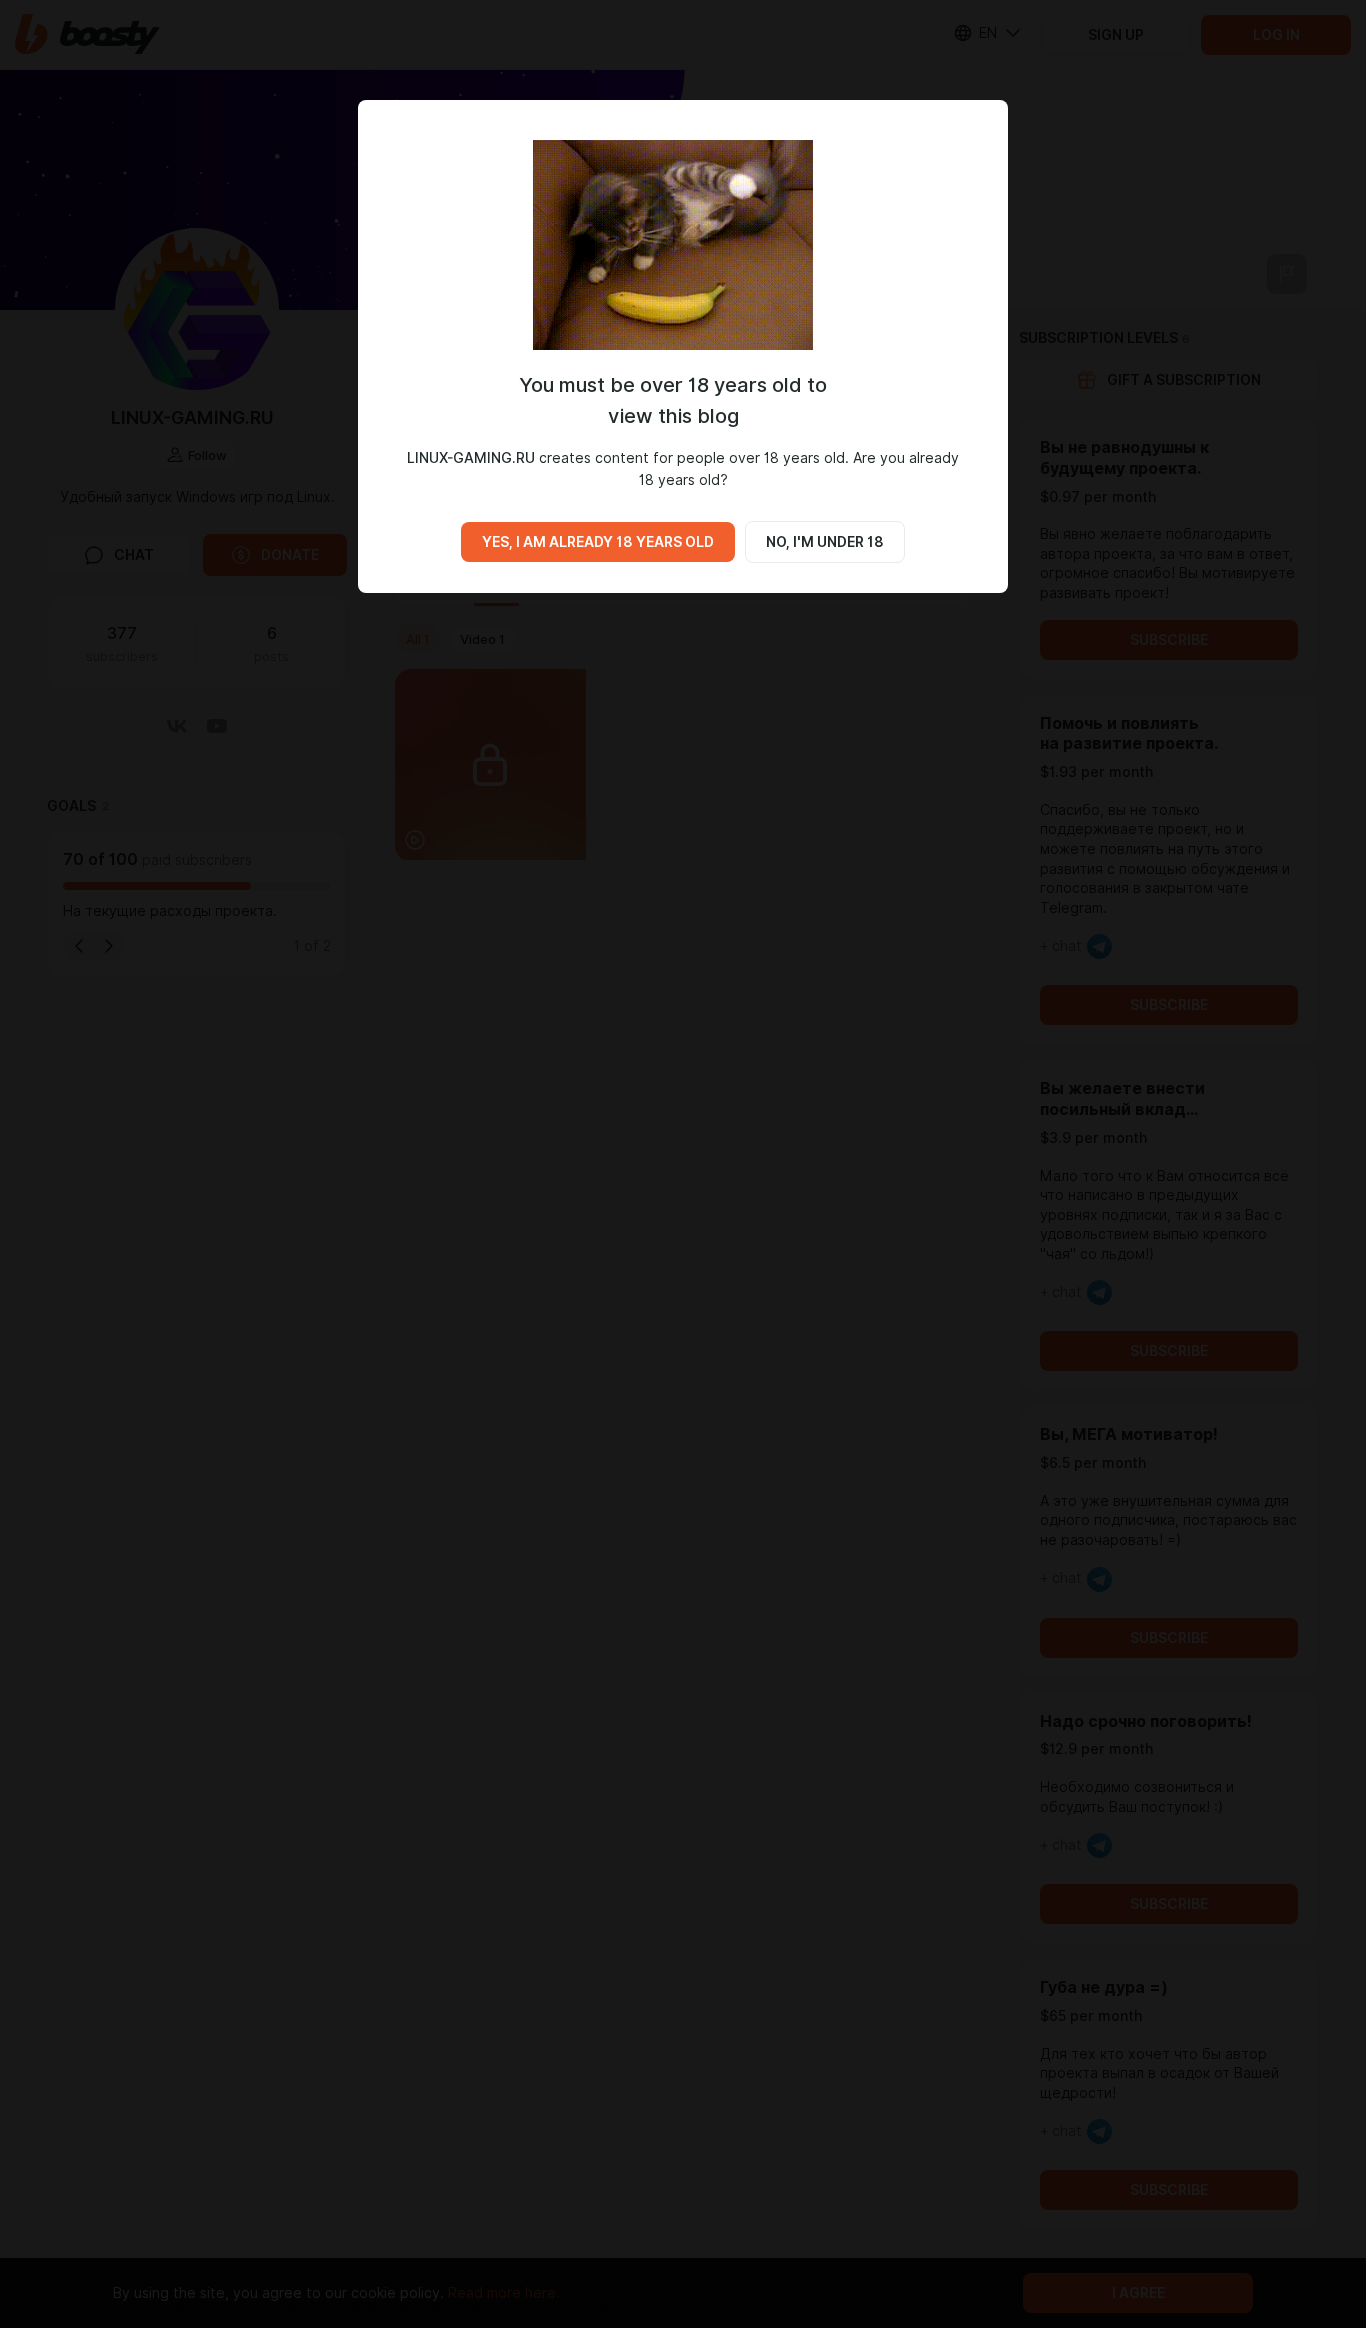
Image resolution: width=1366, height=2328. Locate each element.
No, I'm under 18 (825, 542)
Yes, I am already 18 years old (598, 542)
